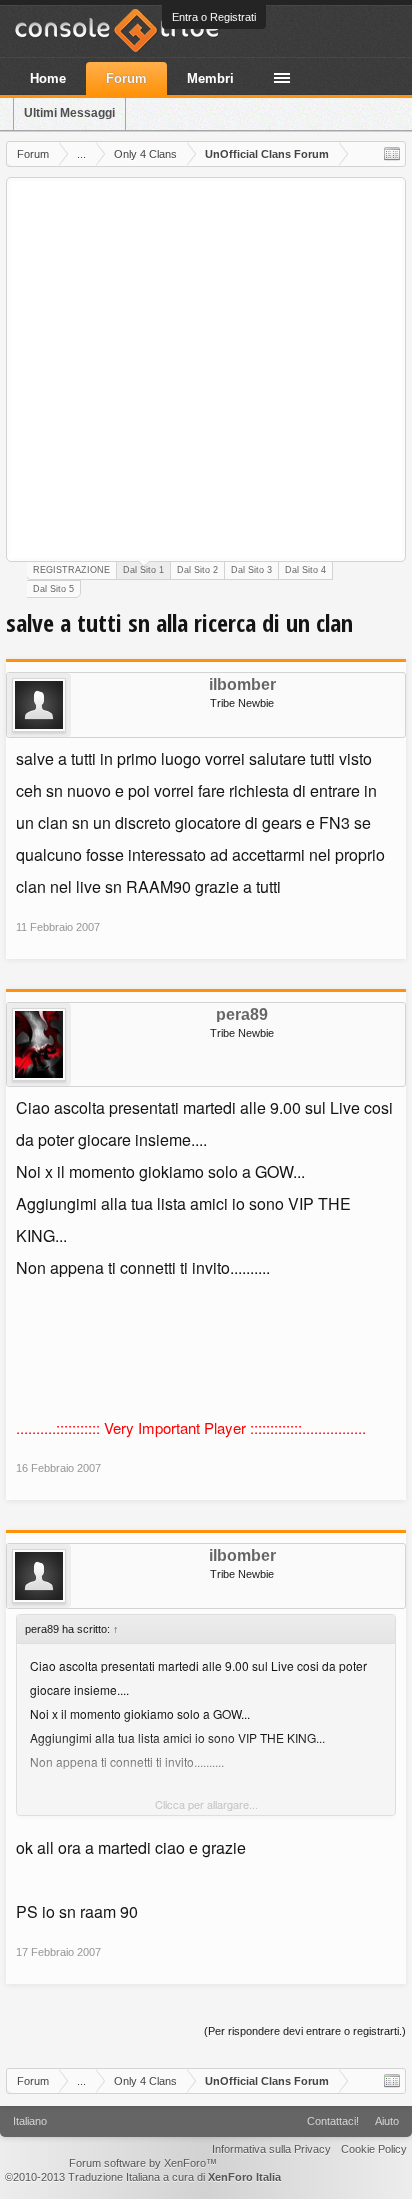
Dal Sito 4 (305, 570)
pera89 (242, 1015)
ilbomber (242, 685)
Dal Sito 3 (251, 570)
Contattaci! (333, 2121)
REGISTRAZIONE (71, 570)
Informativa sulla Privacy (271, 2149)
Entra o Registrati (214, 17)
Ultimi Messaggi (69, 113)
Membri (210, 78)
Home (48, 78)
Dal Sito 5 (53, 589)
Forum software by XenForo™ (143, 2163)
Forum (126, 78)
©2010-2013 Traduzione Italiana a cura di (143, 2177)
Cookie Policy (374, 2149)
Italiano (30, 2121)
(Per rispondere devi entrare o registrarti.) (305, 2031)
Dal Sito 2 (197, 570)
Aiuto (387, 2121)
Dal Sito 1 (143, 570)
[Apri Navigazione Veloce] (392, 154)
